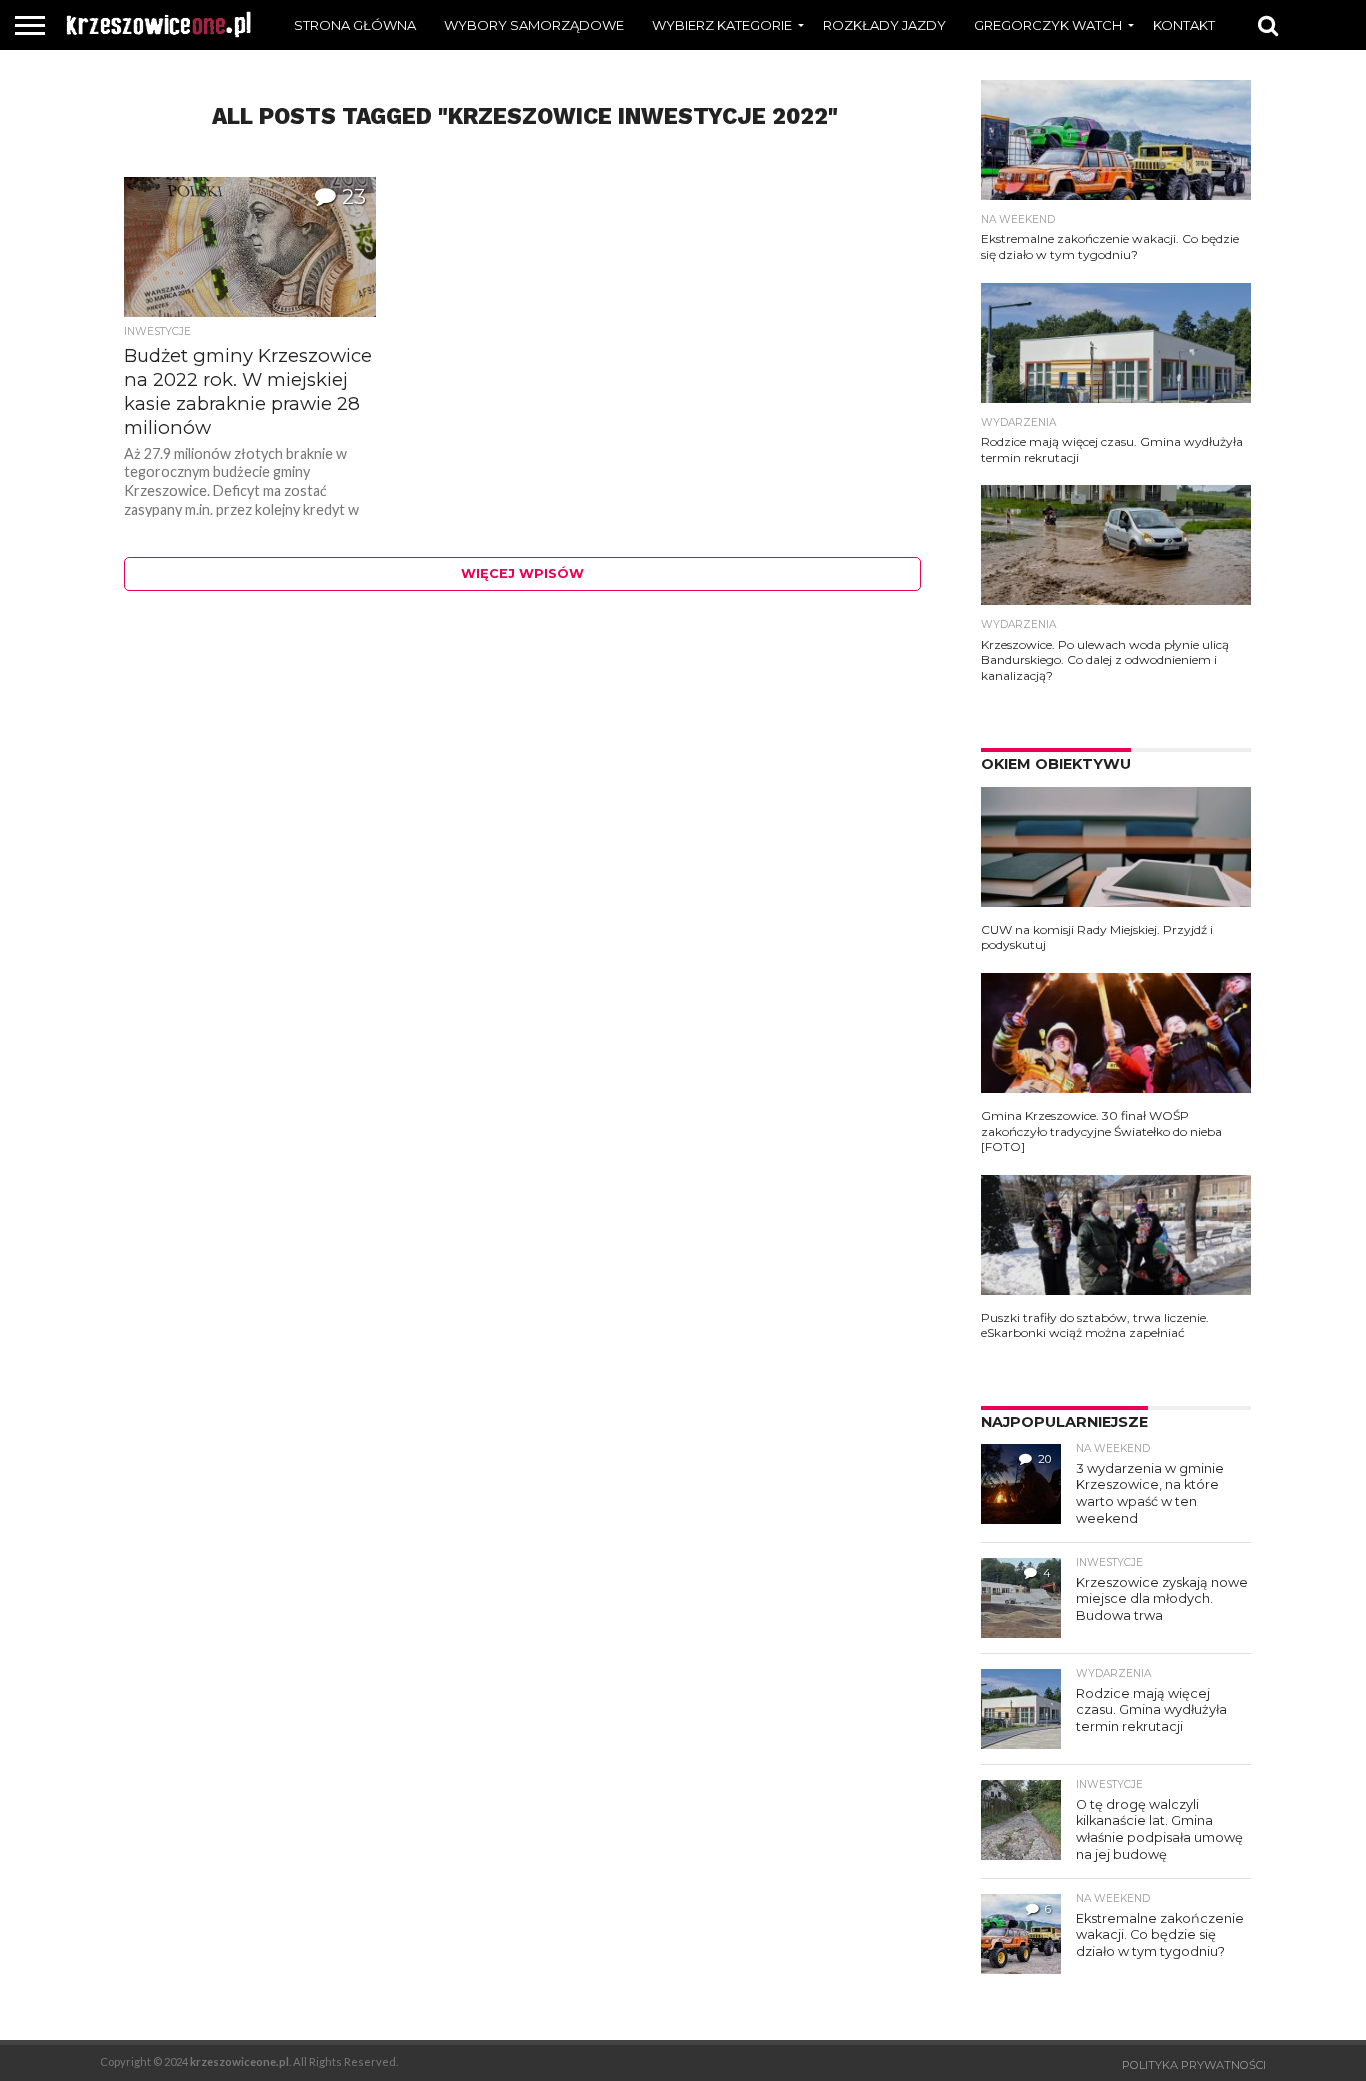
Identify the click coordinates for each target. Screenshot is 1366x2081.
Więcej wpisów (522, 573)
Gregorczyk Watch (1048, 25)
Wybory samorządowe (534, 25)
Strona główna (355, 25)
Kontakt (1184, 25)
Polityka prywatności (1194, 2065)
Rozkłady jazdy (884, 25)
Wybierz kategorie (722, 25)
